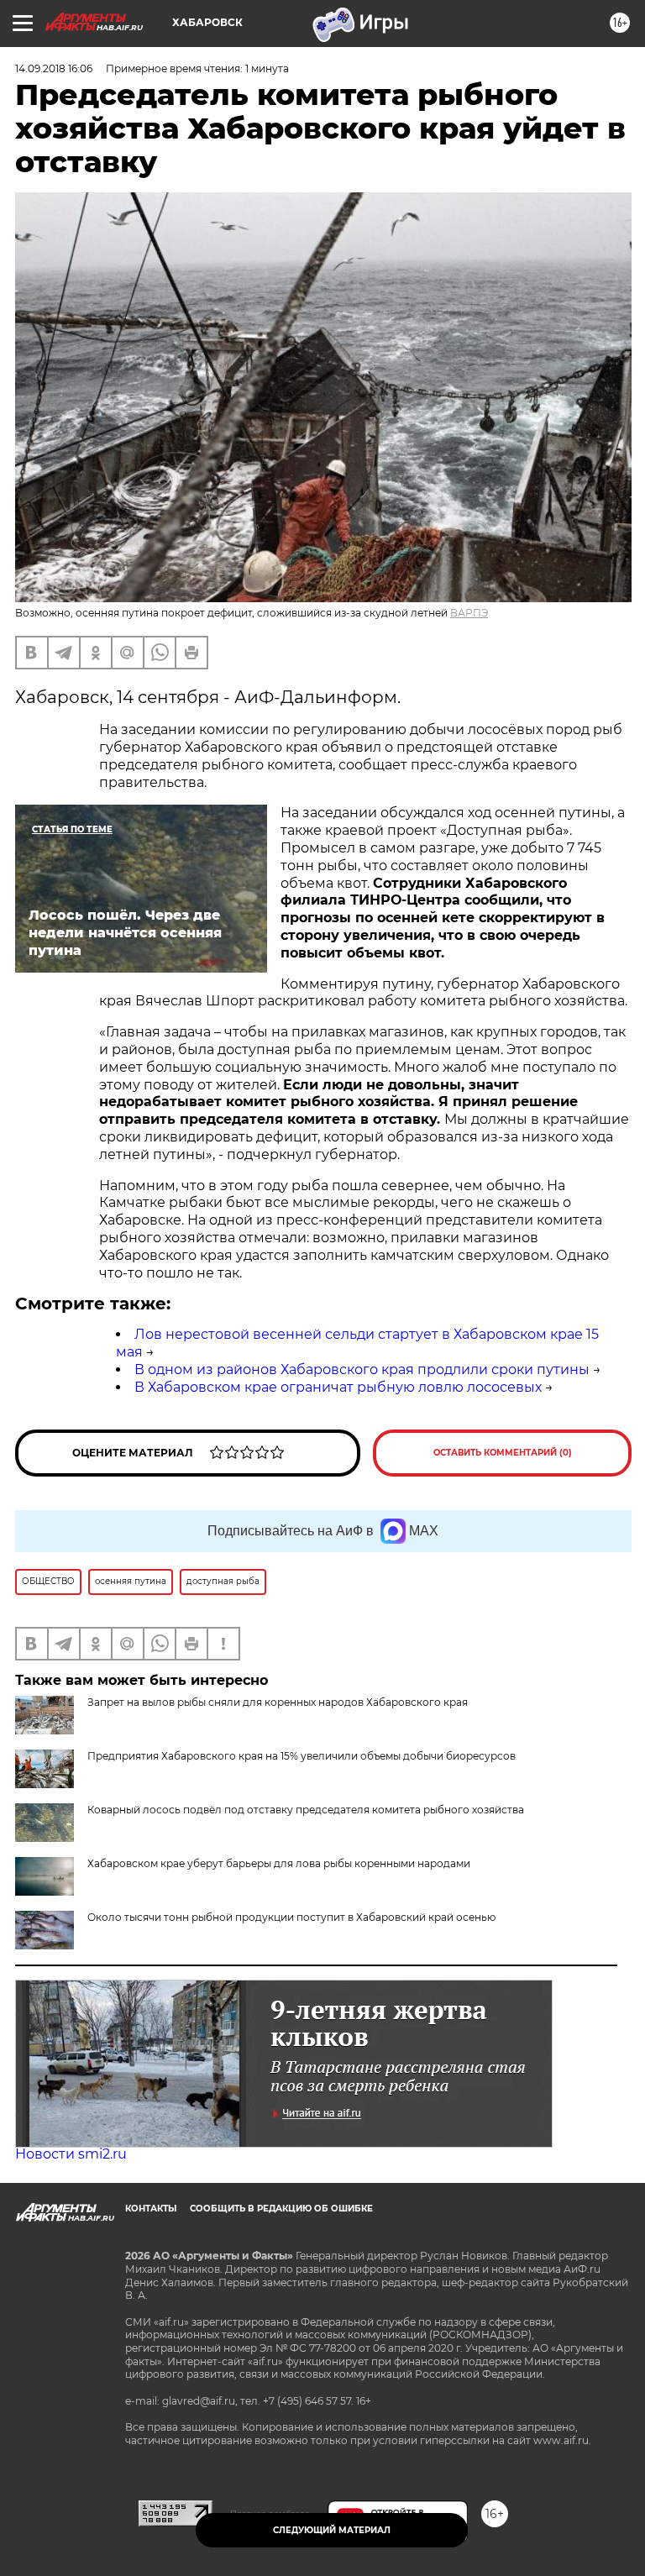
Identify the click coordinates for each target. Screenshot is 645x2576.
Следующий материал (332, 2530)
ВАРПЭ (469, 613)
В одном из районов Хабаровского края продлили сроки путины (362, 1369)
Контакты (151, 2209)
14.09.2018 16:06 (54, 68)
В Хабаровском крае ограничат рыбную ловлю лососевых (338, 1387)
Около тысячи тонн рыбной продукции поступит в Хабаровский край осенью (291, 1917)
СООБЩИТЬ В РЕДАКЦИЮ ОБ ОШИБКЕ (281, 2209)
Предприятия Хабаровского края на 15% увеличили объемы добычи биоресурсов (302, 1756)
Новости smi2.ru (71, 2154)
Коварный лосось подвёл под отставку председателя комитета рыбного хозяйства (306, 1810)
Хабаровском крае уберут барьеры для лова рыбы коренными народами (279, 1863)
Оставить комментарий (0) (503, 1453)
